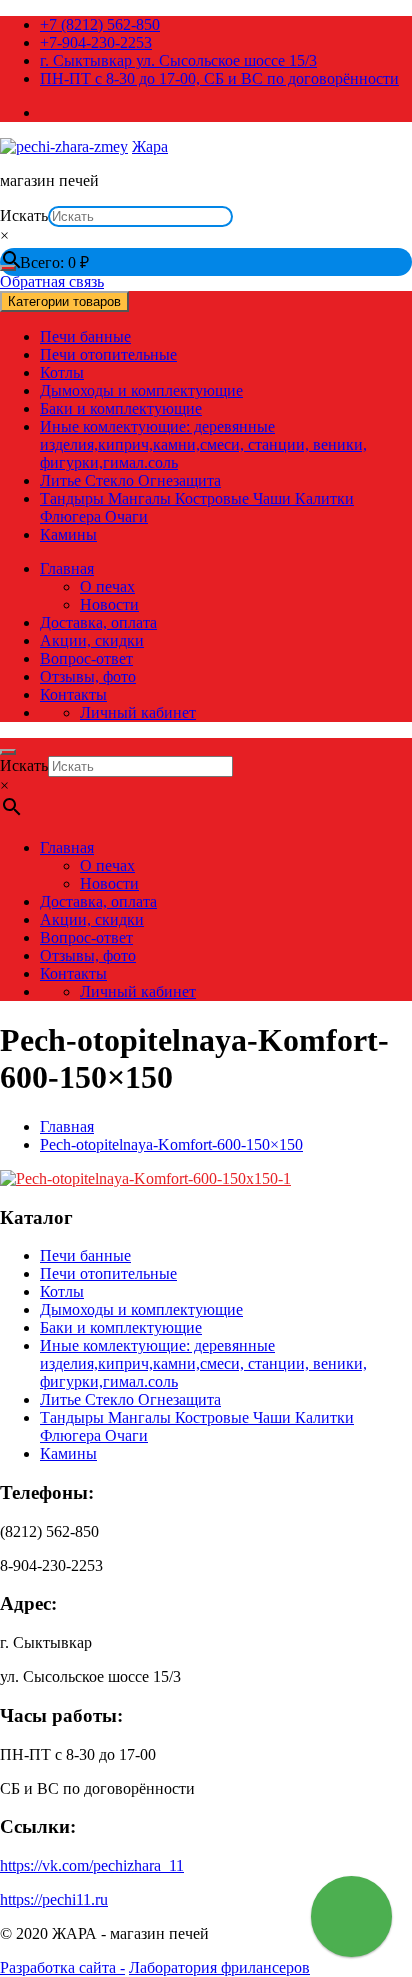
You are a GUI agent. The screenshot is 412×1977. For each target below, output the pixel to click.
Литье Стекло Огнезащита (130, 480)
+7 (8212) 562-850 (100, 24)
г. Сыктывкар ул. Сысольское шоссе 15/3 (178, 60)
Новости (109, 604)
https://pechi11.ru (54, 1899)
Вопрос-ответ (86, 658)
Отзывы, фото (88, 676)
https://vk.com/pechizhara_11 (92, 1865)
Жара (150, 146)
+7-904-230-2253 (96, 42)
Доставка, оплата (98, 622)
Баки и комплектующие (121, 408)
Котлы (62, 372)
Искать (24, 215)
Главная (67, 568)
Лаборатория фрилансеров (219, 1967)
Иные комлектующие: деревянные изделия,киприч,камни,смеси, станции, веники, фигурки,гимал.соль (203, 444)
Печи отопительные (108, 354)
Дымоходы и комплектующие (141, 390)
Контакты (73, 694)
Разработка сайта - (62, 1967)
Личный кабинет (138, 712)
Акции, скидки (92, 640)
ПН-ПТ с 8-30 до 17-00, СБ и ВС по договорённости (219, 78)
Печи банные (85, 336)
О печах (107, 586)
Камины (68, 534)
